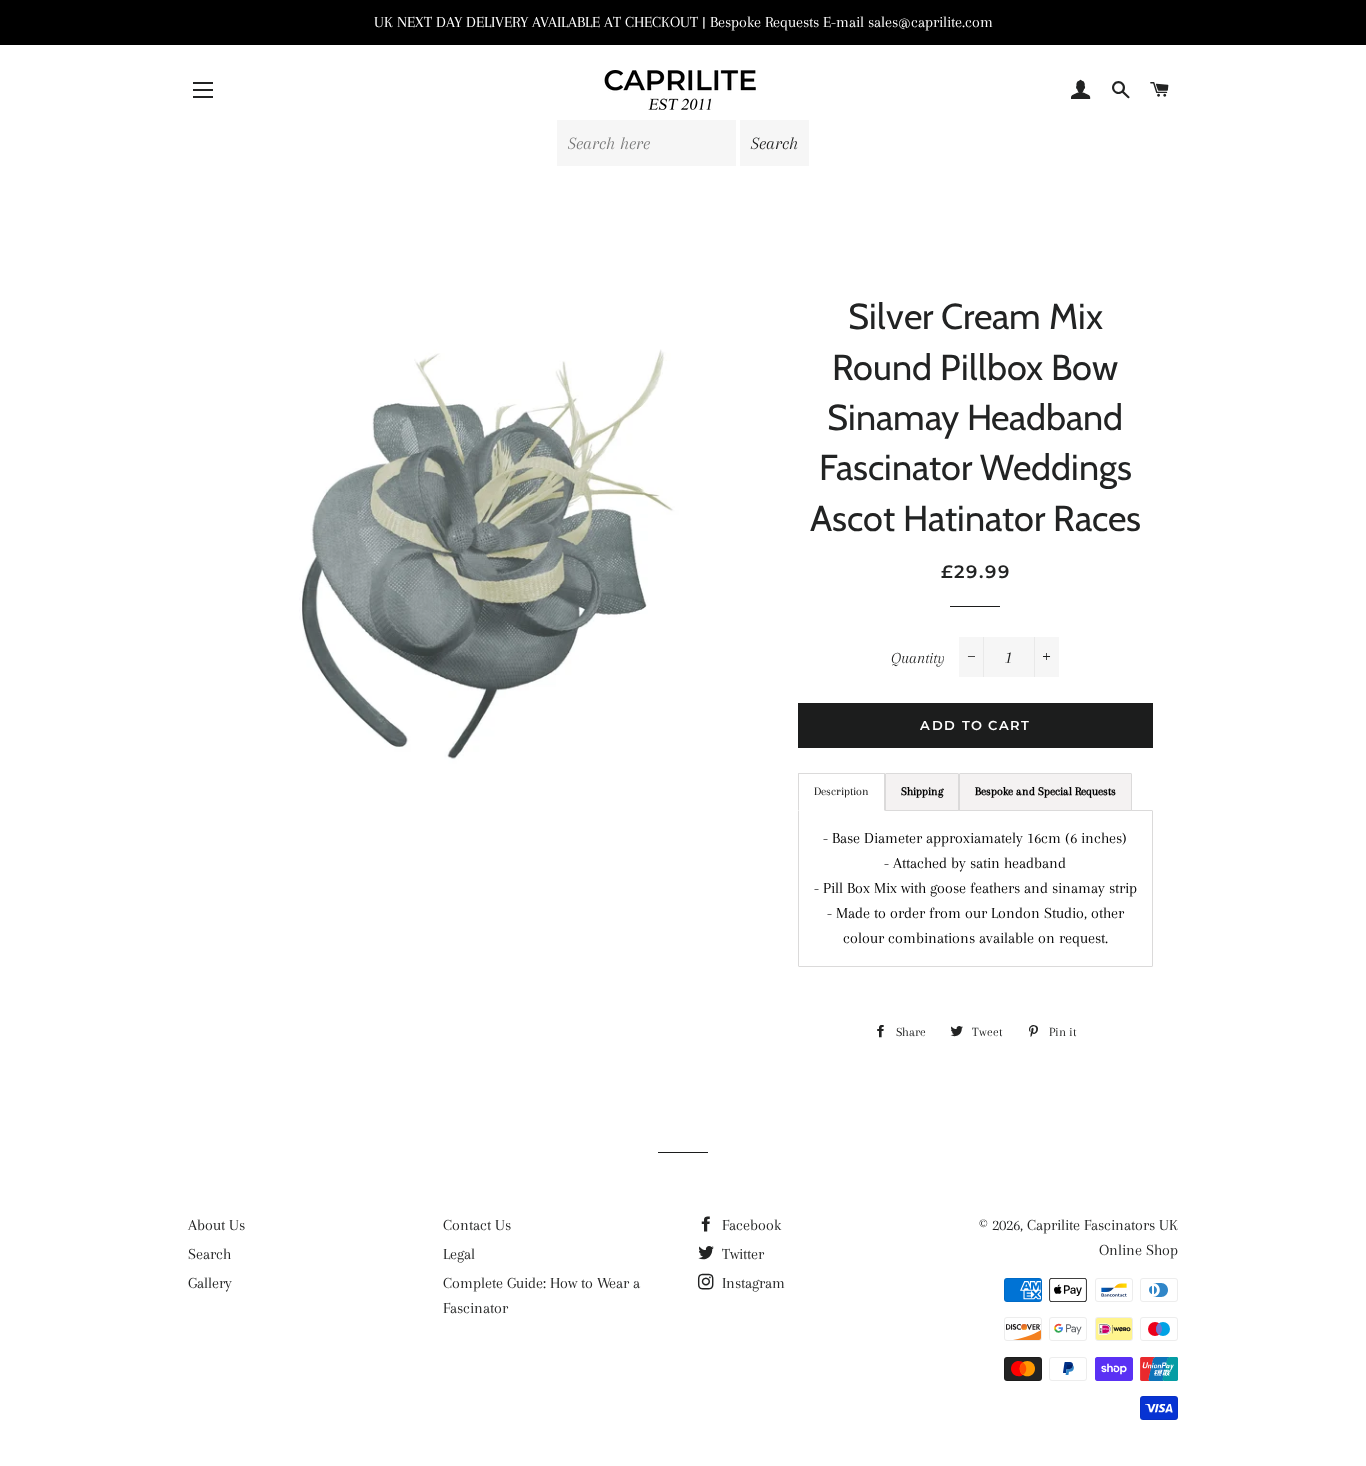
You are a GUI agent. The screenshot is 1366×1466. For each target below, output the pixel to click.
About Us (216, 1225)
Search (209, 1254)
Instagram (751, 1283)
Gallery (210, 1283)
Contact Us (477, 1225)
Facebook (749, 1225)
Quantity (918, 658)
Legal (459, 1254)
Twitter (741, 1254)
